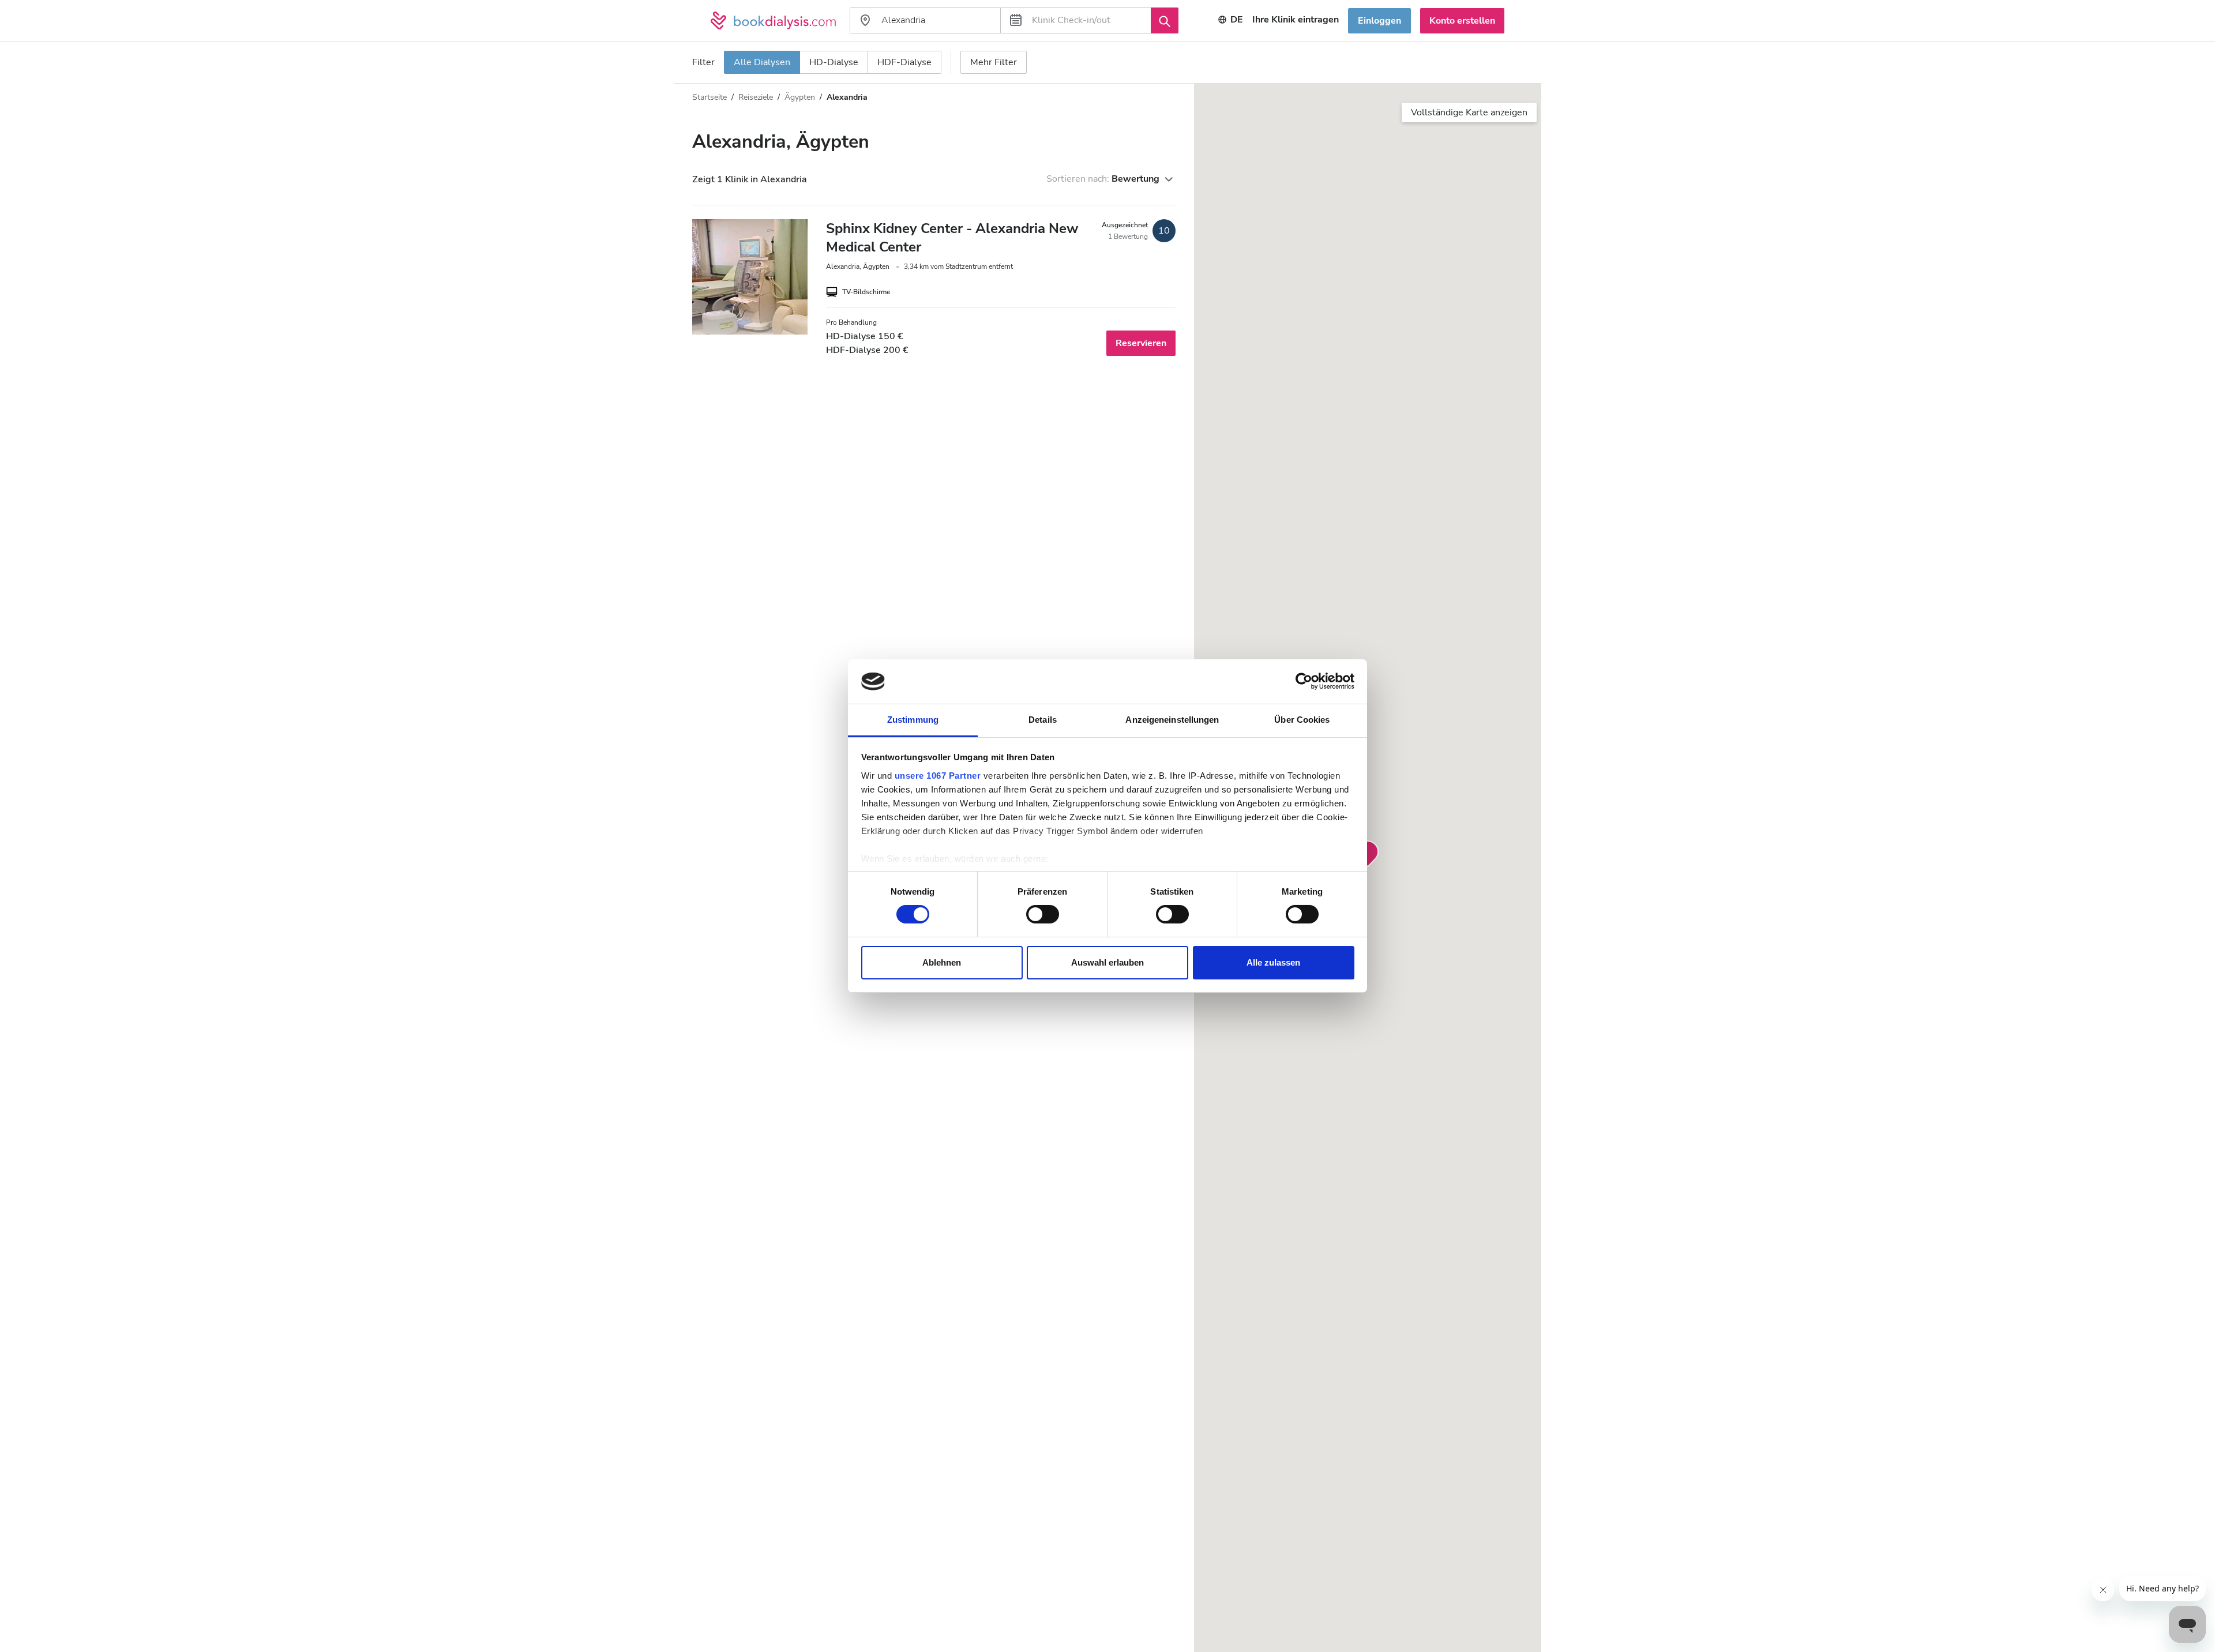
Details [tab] (1043, 720)
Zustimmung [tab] (913, 720)
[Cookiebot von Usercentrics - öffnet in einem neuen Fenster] (1304, 681)
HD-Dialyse (834, 62)
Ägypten (800, 97)
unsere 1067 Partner (938, 776)
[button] (1368, 854)
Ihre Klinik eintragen (1296, 20)
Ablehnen (942, 962)
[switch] (1043, 914)
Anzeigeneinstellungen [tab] (1172, 720)
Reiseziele (756, 97)
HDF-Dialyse (904, 62)
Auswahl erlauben (1107, 962)
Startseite (709, 97)
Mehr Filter (994, 62)
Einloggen (1379, 21)
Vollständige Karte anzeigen (1469, 112)
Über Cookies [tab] (1302, 720)
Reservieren (1141, 343)
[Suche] (1165, 20)
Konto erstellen (1462, 21)
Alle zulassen (1273, 962)
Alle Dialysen (762, 62)
